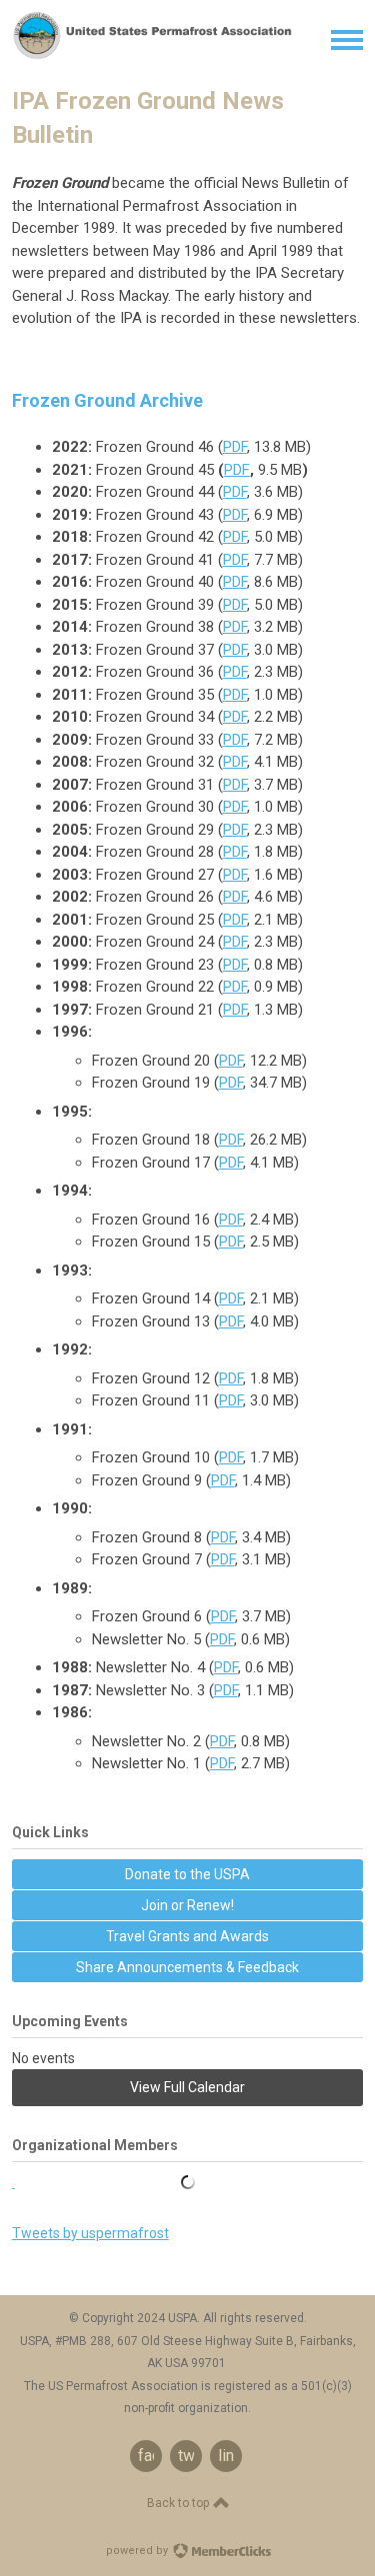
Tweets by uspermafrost (90, 2233)
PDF (235, 447)
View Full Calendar (187, 2087)
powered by (138, 2551)
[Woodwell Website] (188, 2183)
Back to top (179, 2503)
